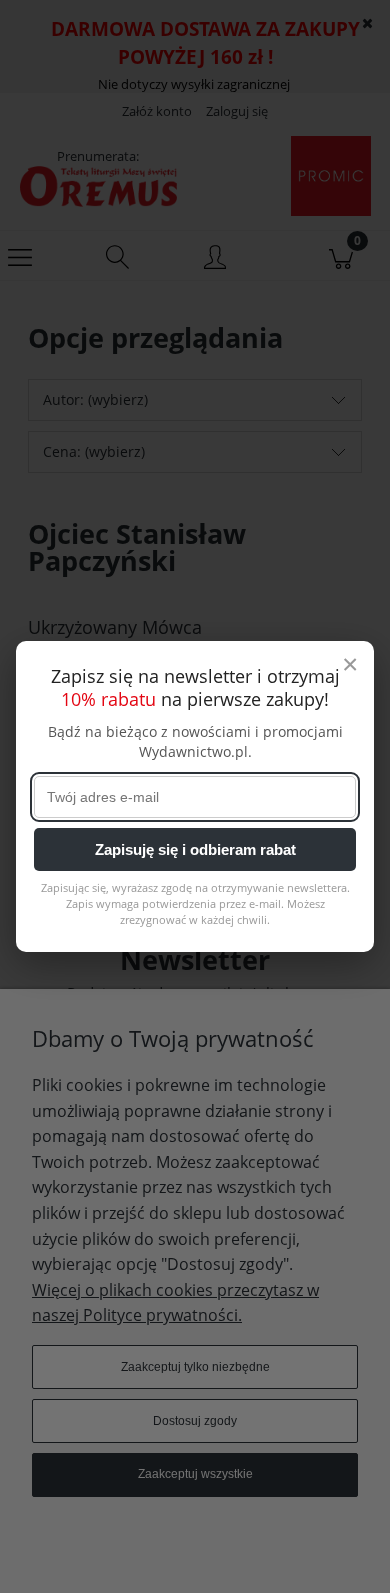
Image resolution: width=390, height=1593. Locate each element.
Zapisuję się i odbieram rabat (195, 849)
